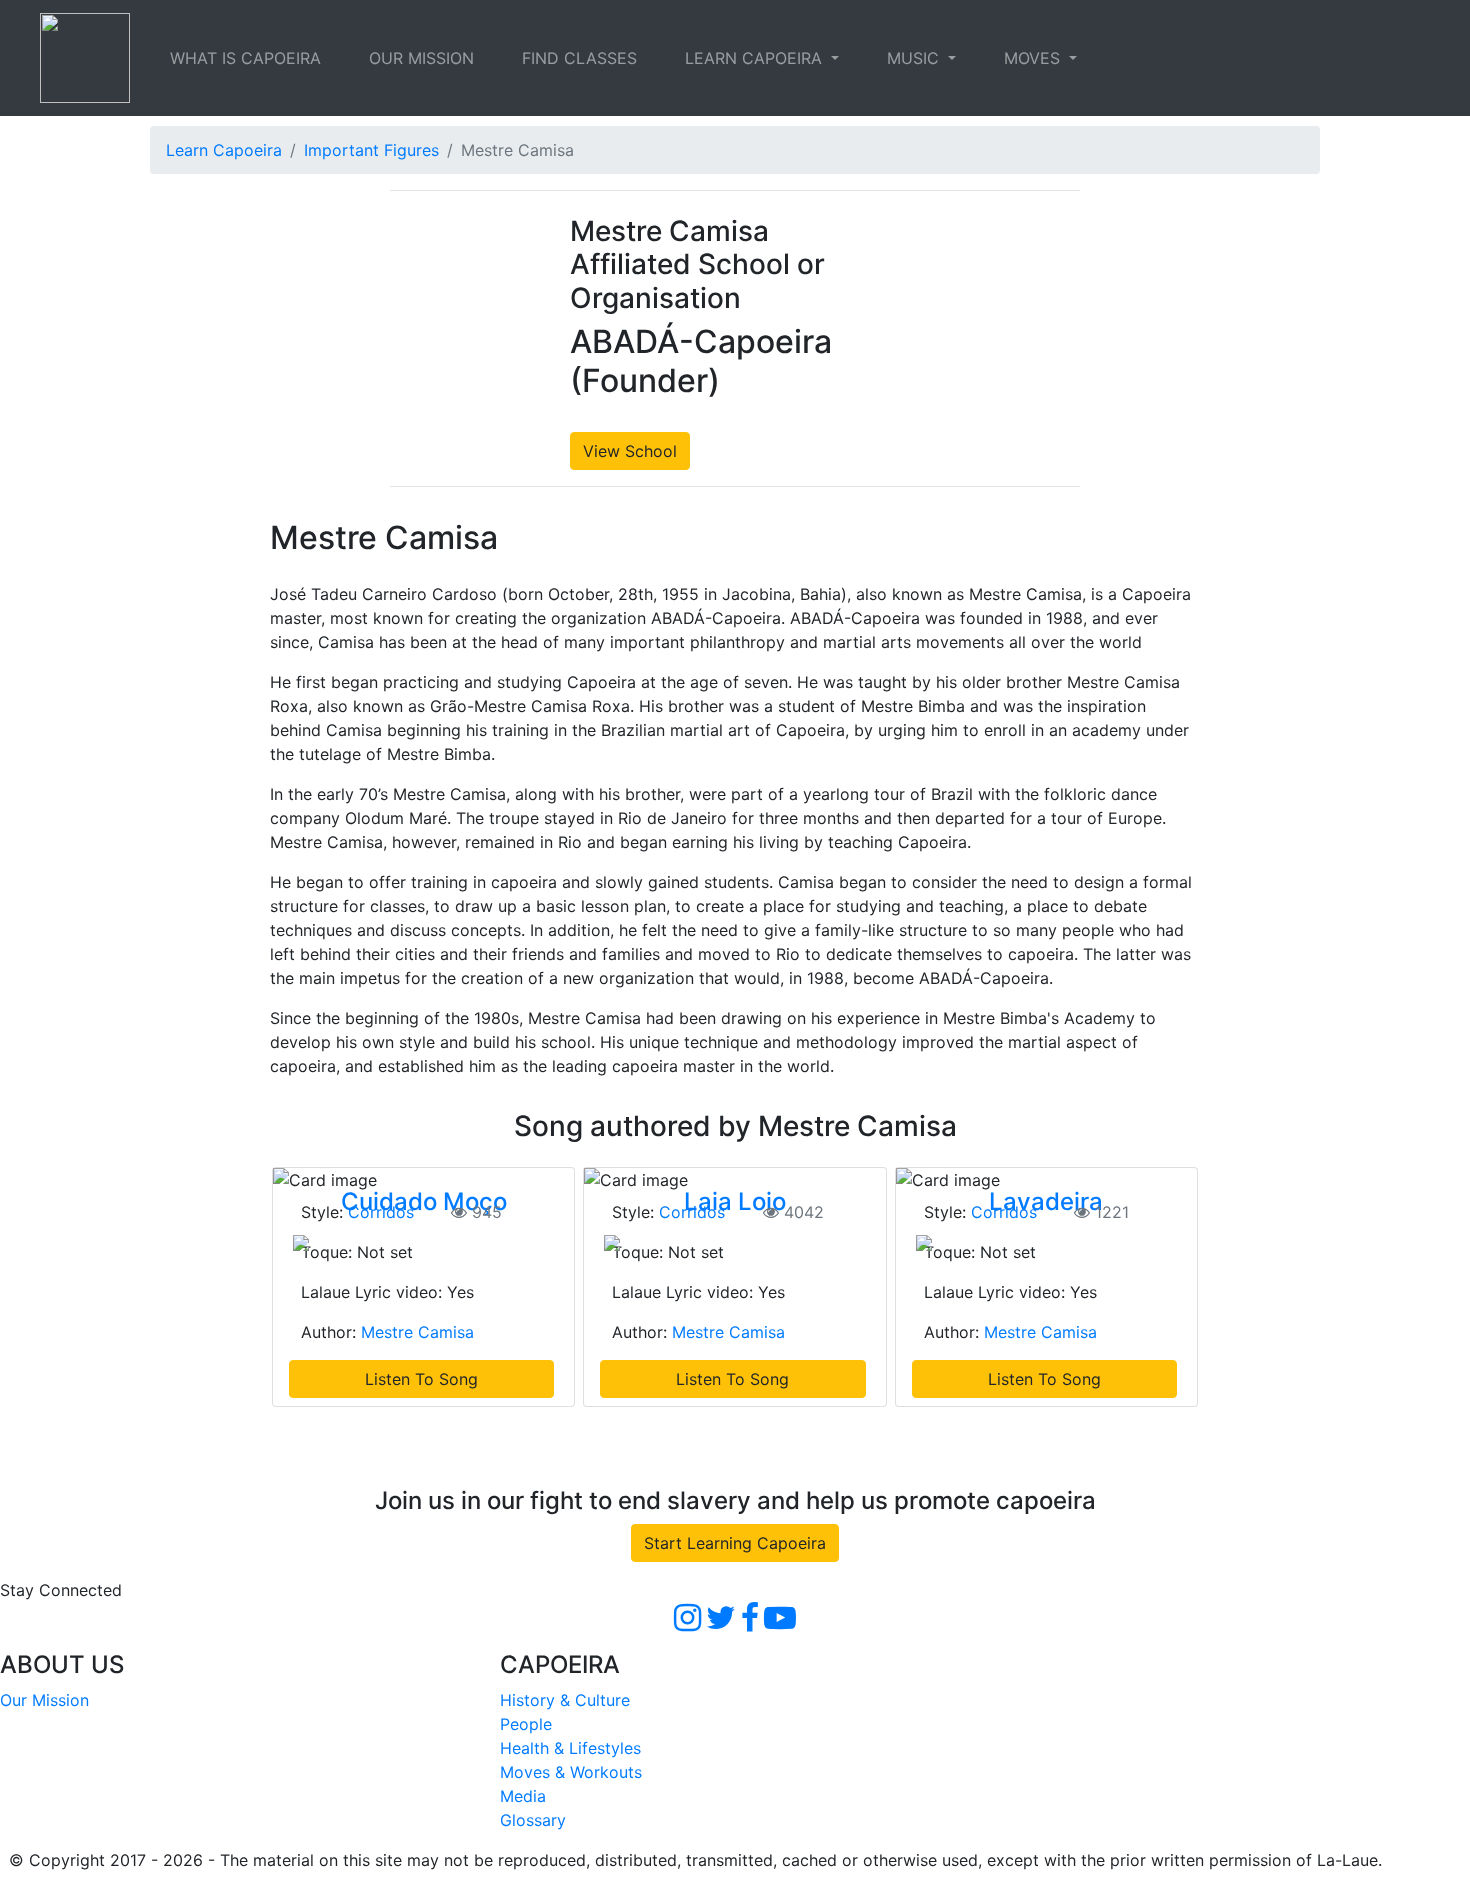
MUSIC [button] (915, 58)
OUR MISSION (421, 58)
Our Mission (44, 1700)
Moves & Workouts (571, 1772)
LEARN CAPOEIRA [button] (756, 58)
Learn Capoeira (224, 150)
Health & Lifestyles (570, 1748)
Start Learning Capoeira (735, 1543)
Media (523, 1796)
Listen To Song (421, 1379)
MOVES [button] (1034, 58)
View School (630, 451)
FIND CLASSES (579, 58)
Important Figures (371, 150)
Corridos (381, 1212)
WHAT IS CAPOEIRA (245, 58)
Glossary (533, 1820)
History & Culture (565, 1700)
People (526, 1724)
